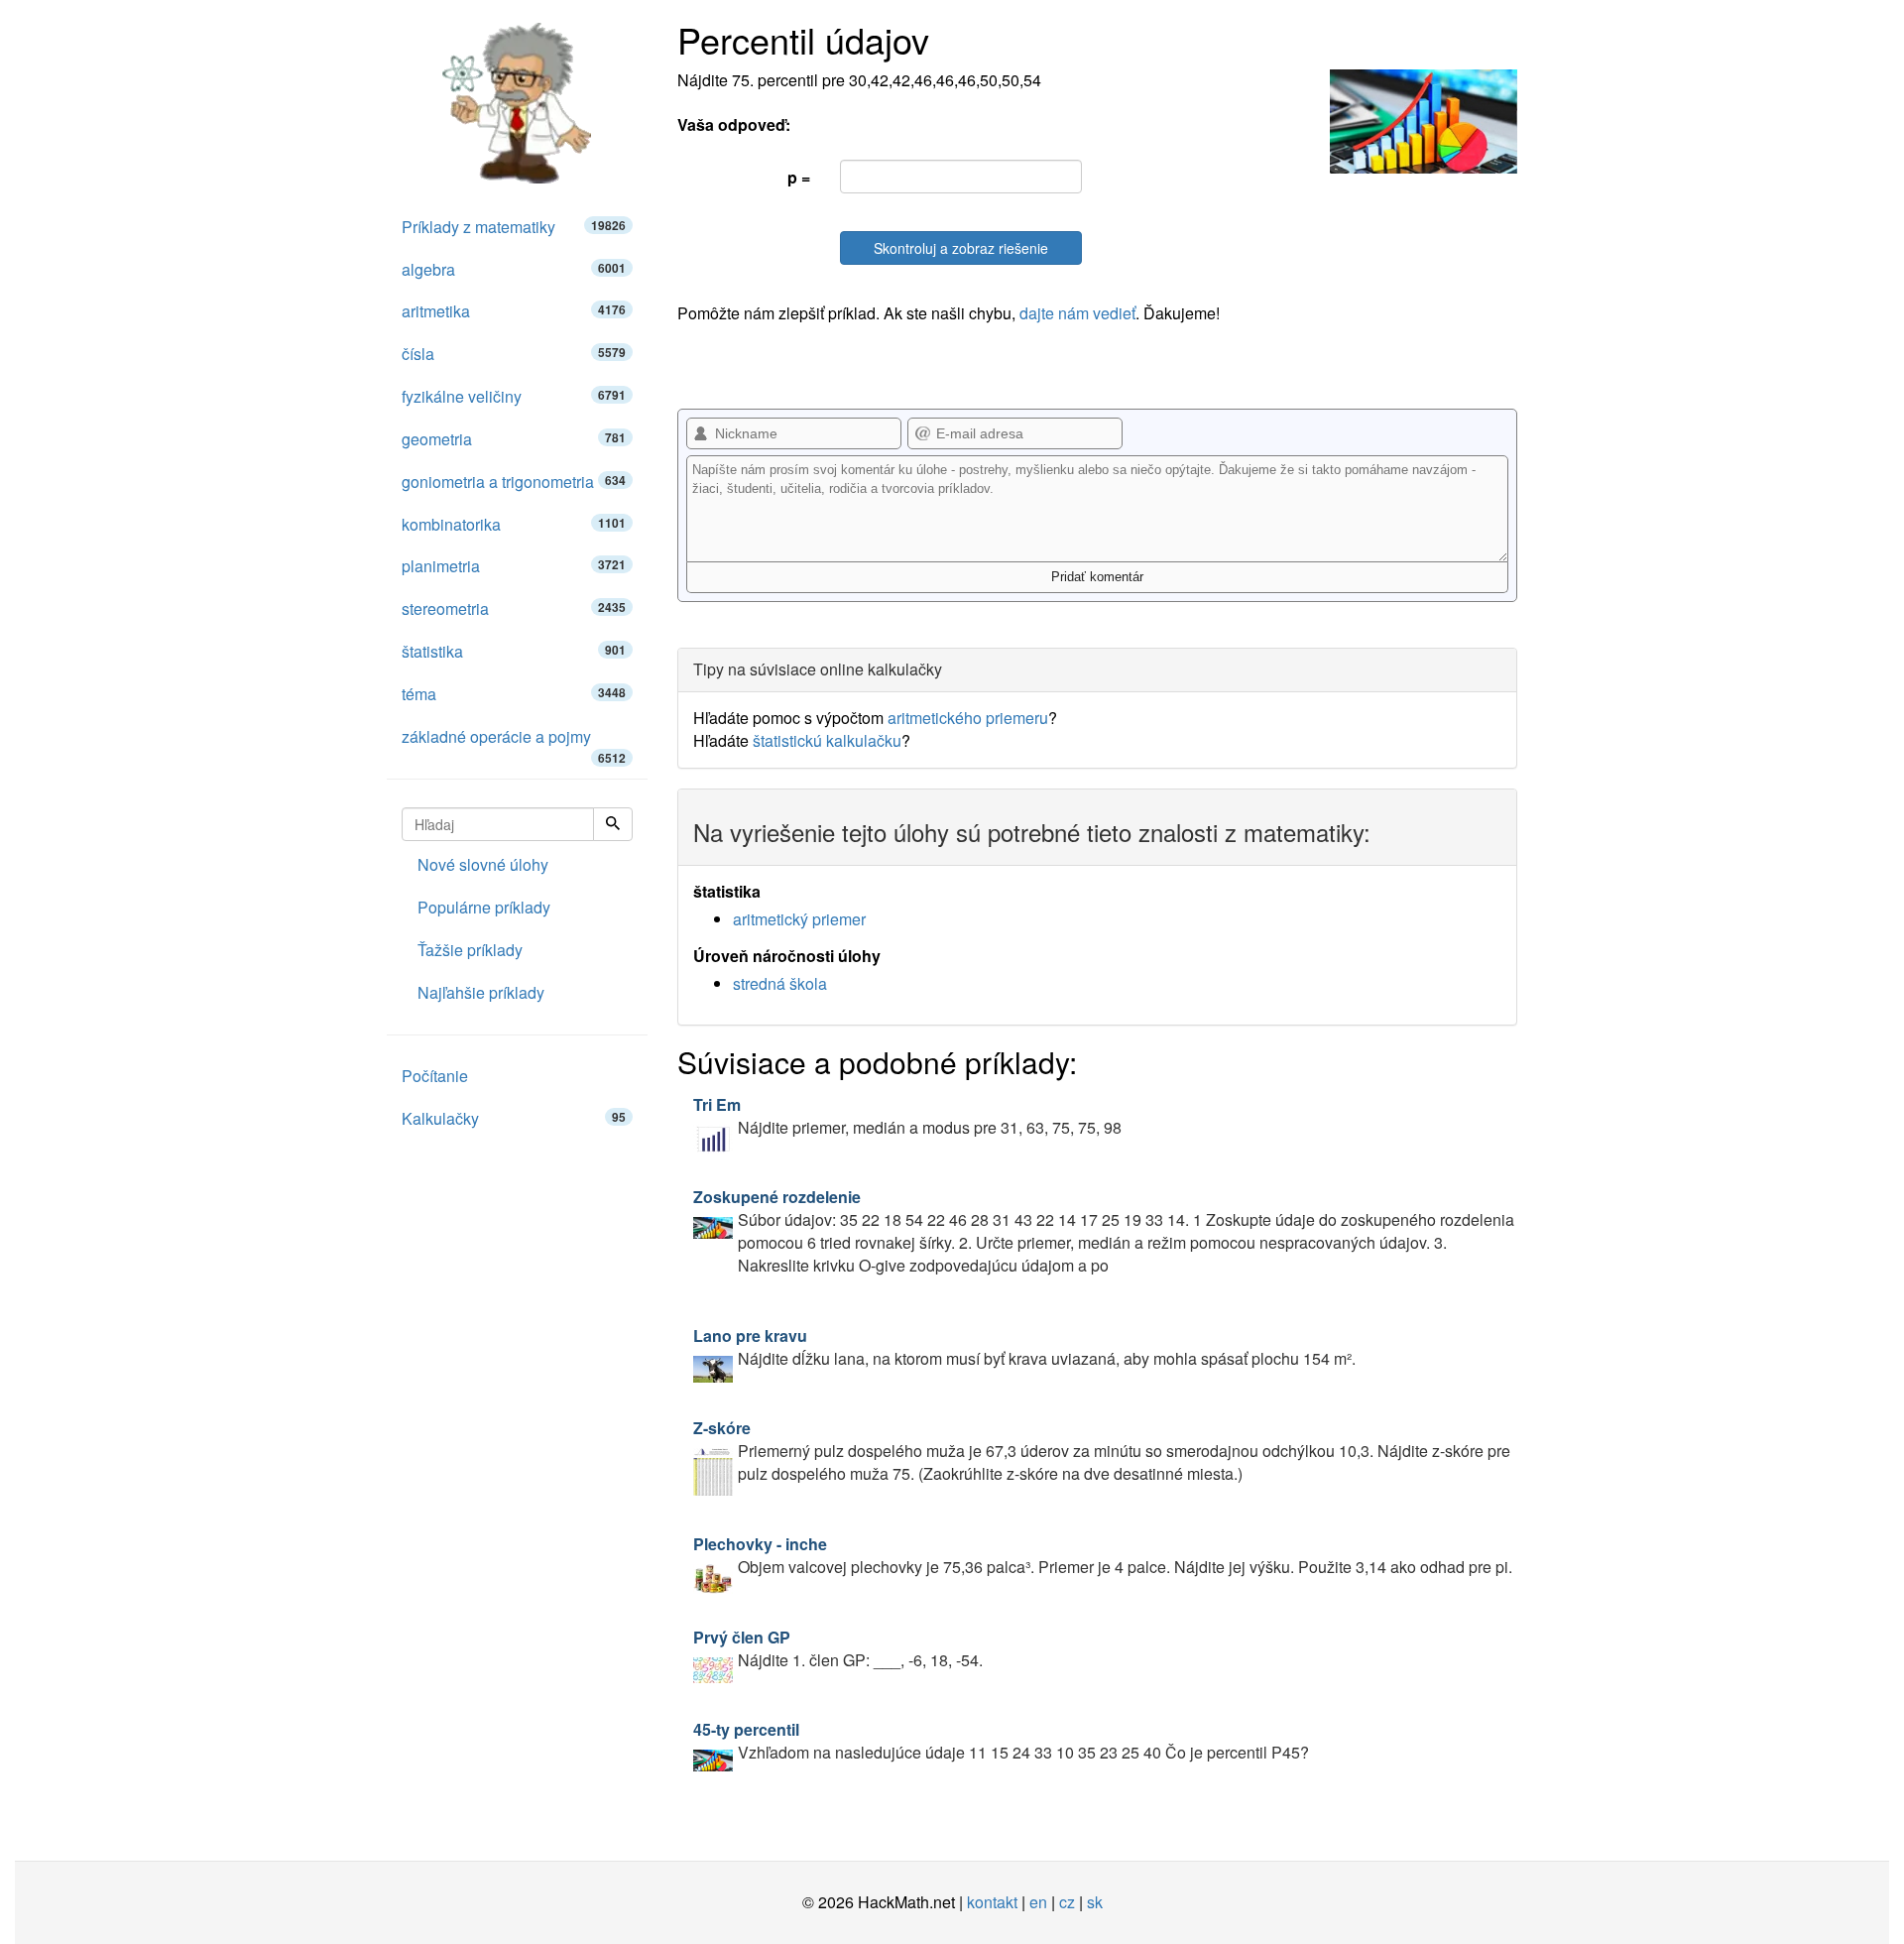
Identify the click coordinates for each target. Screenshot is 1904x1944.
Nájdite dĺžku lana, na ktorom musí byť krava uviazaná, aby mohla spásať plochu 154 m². (1024, 1347)
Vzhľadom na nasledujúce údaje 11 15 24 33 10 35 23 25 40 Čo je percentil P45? (1001, 1741)
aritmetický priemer (799, 919)
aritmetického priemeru (968, 718)
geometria (514, 439)
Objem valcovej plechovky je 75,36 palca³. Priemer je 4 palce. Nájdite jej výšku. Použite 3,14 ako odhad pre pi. (1103, 1555)
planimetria (514, 566)
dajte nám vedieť (1077, 313)
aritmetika (514, 311)
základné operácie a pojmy (514, 742)
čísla (514, 354)
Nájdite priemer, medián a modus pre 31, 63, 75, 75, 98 (907, 1116)
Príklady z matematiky (514, 227)
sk (1095, 1902)
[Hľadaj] (613, 824)
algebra (514, 269)
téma (514, 694)
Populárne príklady (484, 907)
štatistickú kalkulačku (827, 740)
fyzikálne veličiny (514, 396)
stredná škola (780, 983)
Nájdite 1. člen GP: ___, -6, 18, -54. (838, 1648)
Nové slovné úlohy (483, 864)
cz (1067, 1902)
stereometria (514, 608)
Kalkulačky (514, 1118)
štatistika (514, 651)
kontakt (992, 1902)
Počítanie (435, 1076)
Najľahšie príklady (481, 992)
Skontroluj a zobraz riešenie (961, 248)
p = (799, 177)
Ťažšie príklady (470, 950)
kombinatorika (514, 524)
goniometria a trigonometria (514, 482)
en (1038, 1902)
